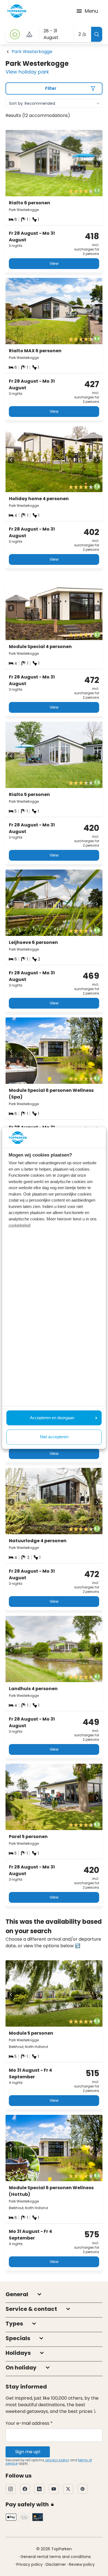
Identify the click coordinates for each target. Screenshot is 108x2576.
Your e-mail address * (29, 2423)
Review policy (82, 2564)
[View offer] (29, 34)
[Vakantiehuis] (15, 34)
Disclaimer (56, 2564)
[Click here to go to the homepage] (17, 11)
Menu (91, 11)
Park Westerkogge (32, 52)
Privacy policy (29, 2564)
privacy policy (57, 2460)
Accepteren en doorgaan (52, 1418)
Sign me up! (28, 2452)
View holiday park (27, 72)
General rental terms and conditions (56, 2557)
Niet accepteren (54, 1437)
